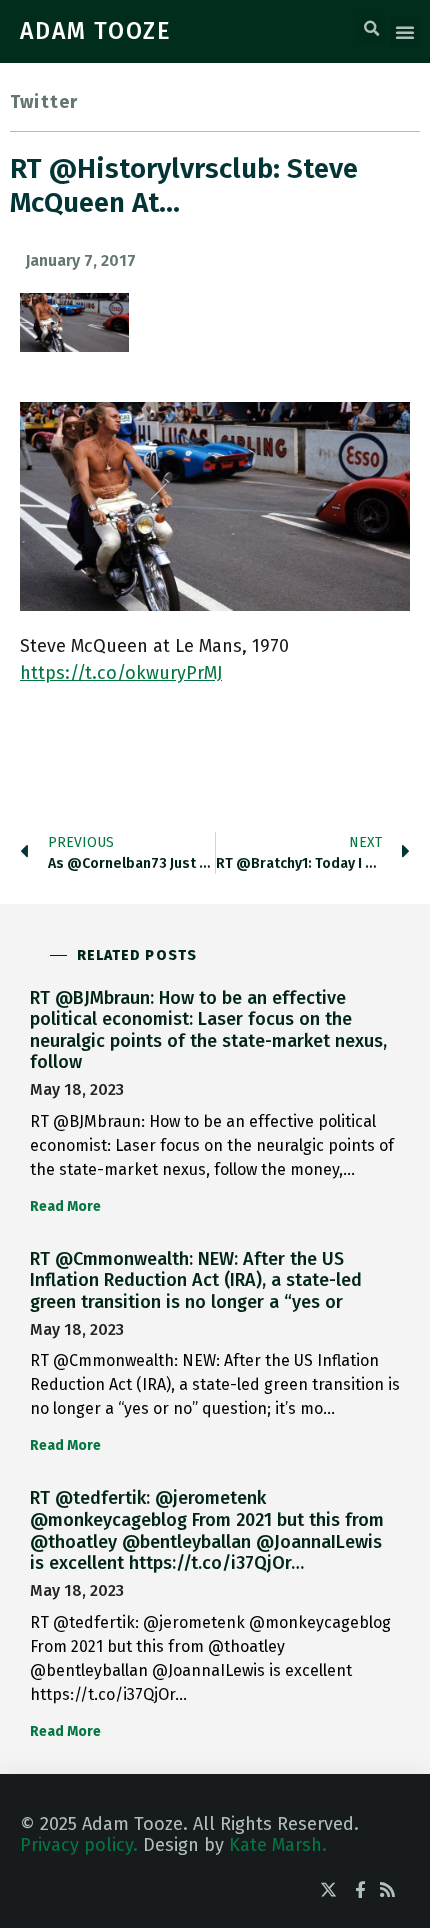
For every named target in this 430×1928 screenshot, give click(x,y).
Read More (65, 1206)
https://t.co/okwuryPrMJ (121, 673)
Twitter (44, 102)
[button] (371, 29)
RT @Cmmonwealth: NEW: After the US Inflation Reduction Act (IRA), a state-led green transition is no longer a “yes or (196, 1280)
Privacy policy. (79, 1845)
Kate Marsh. (278, 1845)
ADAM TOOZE (96, 31)
